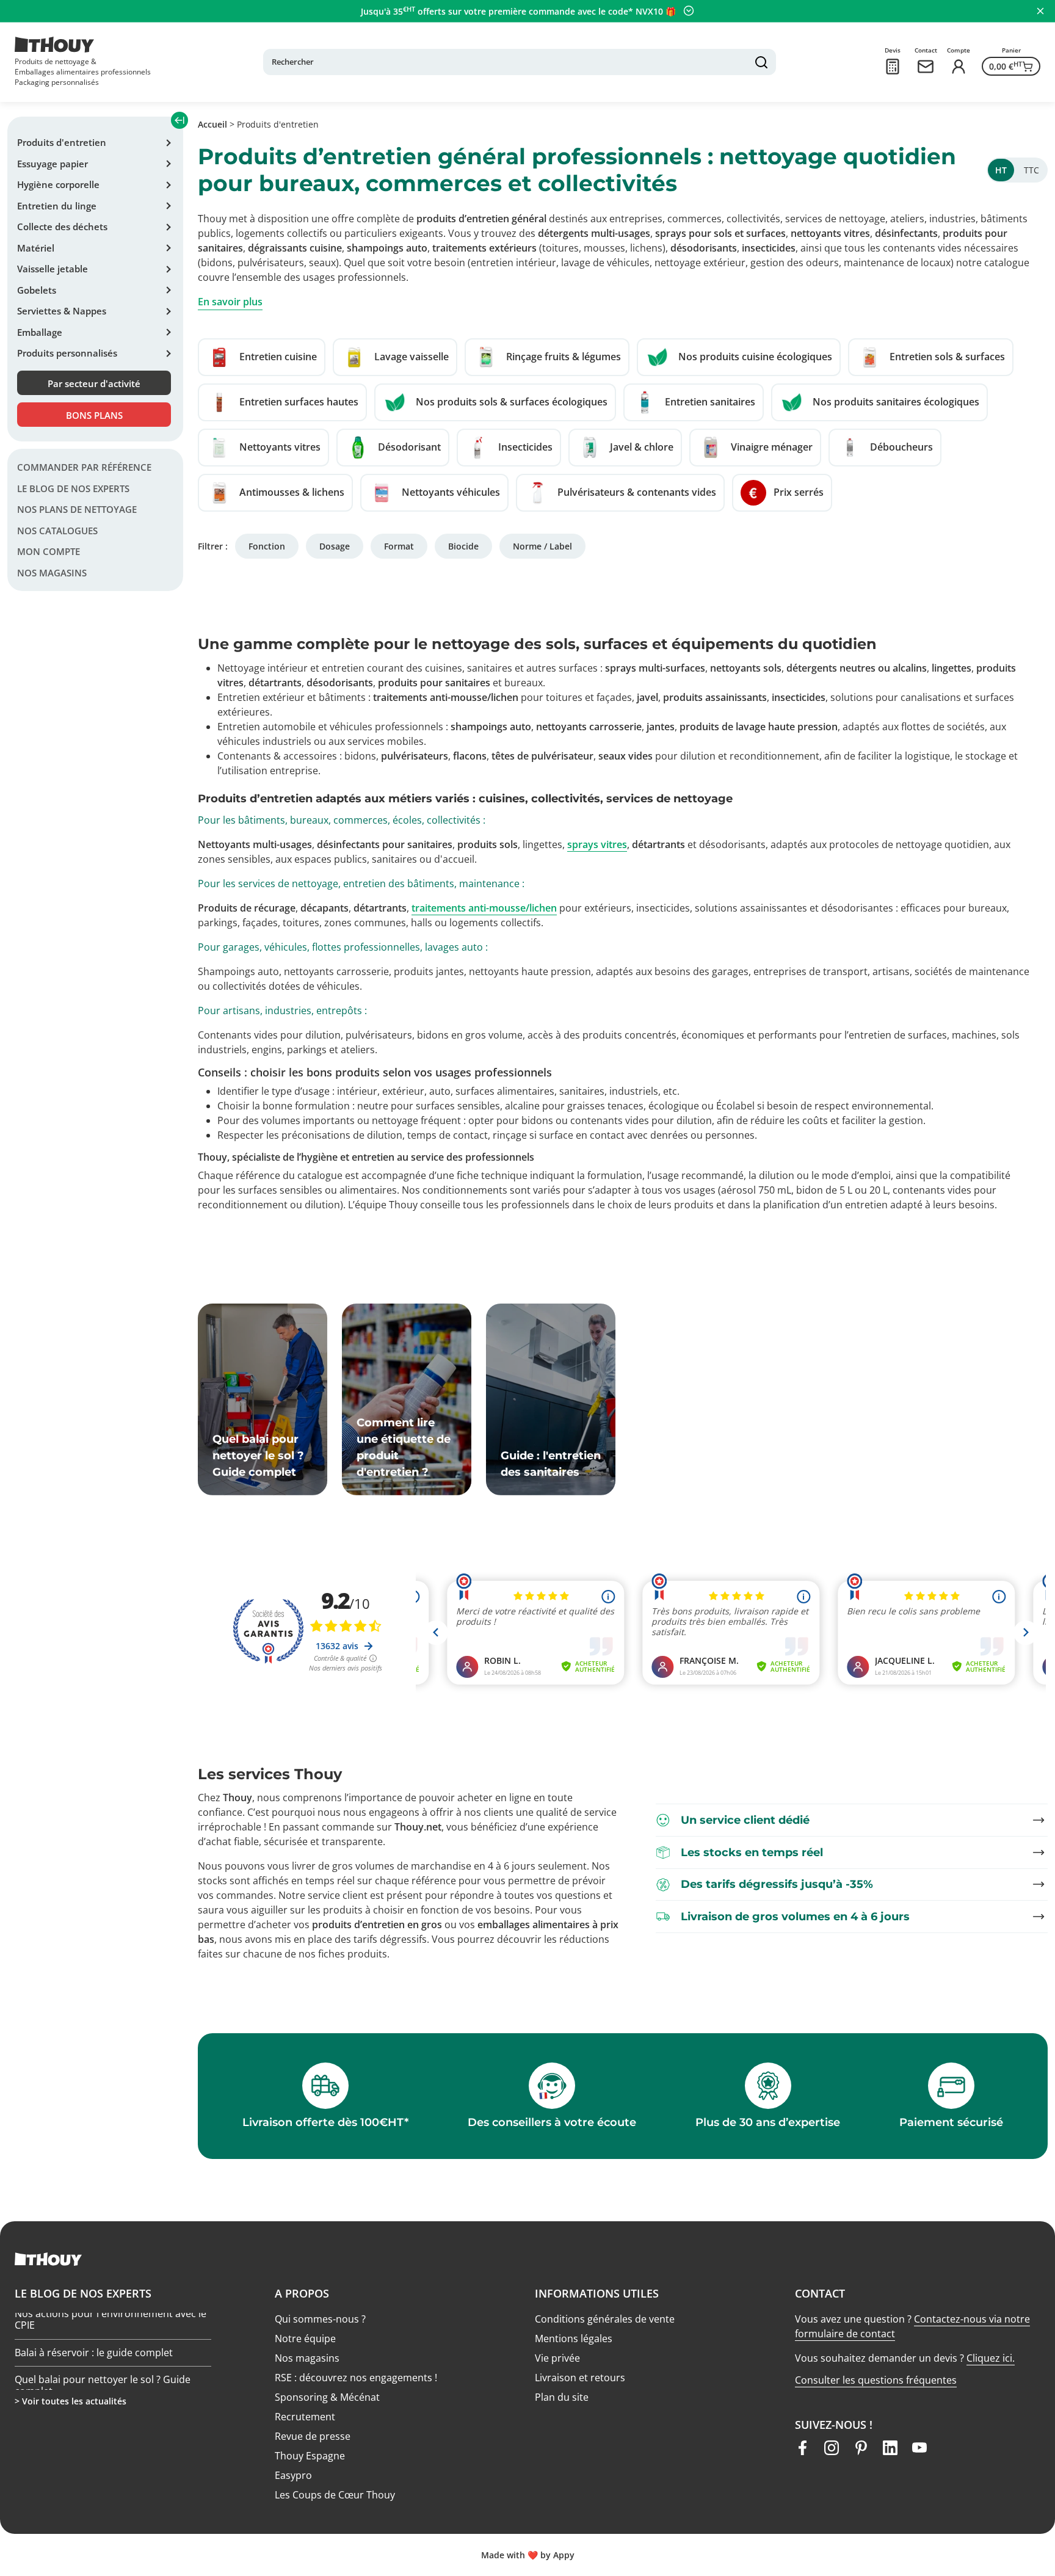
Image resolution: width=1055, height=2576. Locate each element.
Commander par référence (84, 467)
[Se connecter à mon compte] (959, 67)
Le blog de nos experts (73, 488)
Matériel (36, 248)
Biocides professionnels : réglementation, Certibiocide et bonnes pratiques (110, 2388)
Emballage (40, 332)
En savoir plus (230, 302)
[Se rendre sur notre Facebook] (802, 2448)
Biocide (463, 546)
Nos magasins (52, 573)
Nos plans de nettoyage (77, 509)
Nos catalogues (57, 531)
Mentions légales (574, 2338)
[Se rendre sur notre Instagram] (832, 2448)
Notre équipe (305, 2338)
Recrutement (305, 2417)
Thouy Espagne (310, 2456)
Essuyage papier (53, 164)
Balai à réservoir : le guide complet (94, 2316)
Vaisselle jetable (53, 269)
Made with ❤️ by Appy (528, 2555)
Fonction (267, 546)
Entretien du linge (57, 206)
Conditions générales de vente (605, 2319)
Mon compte (49, 551)
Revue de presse (313, 2436)
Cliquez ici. (991, 2358)
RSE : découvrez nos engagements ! (356, 2378)
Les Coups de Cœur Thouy (335, 2495)
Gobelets (37, 290)
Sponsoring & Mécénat (327, 2397)
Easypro (293, 2475)
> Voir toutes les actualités (71, 2401)
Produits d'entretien (62, 142)
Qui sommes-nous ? (320, 2319)
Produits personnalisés (67, 353)
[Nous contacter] (926, 67)
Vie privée (557, 2358)
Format (399, 546)
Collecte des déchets (62, 227)
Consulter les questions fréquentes (876, 2380)
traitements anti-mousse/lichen (484, 908)
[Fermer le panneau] (1040, 11)
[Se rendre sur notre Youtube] (919, 2448)
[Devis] (893, 67)
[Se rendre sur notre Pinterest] (861, 2448)
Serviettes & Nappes (62, 311)
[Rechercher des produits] (761, 62)
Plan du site (562, 2397)
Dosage (335, 546)
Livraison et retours (580, 2378)
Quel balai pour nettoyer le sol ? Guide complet (103, 2349)
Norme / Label (542, 546)
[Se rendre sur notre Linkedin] (890, 2448)
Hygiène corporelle (58, 184)
